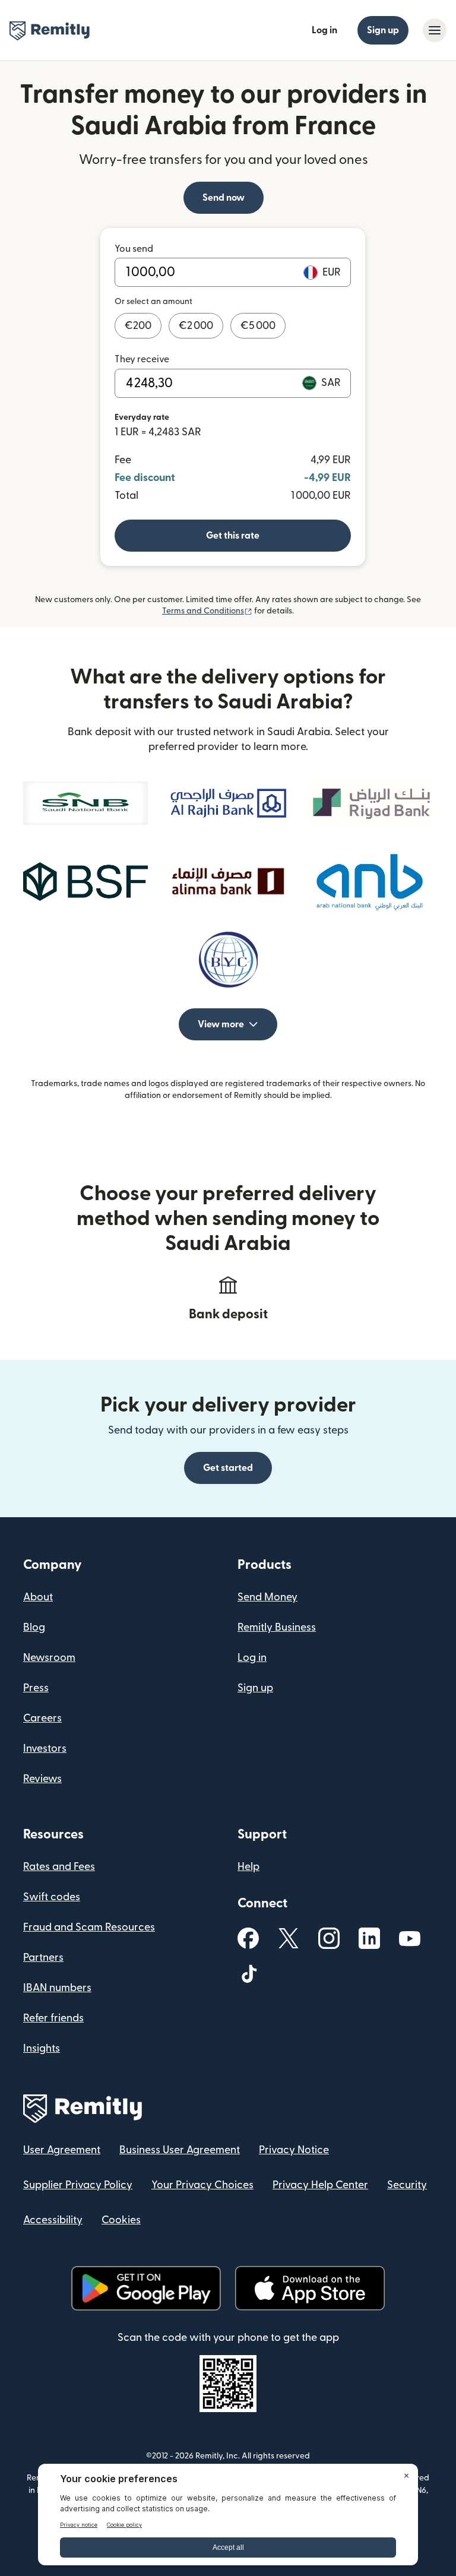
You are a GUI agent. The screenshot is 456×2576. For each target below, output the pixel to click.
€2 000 (196, 326)
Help (248, 1867)
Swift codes (52, 1897)
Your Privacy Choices (202, 2185)
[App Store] (310, 2288)
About (38, 1597)
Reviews (42, 1779)
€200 (138, 326)
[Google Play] (146, 2288)
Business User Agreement (180, 2150)
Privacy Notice (294, 2150)
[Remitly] (50, 31)
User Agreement (62, 2150)
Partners (43, 1958)
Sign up (383, 30)
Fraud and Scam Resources (89, 1927)
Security (407, 2185)
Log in (324, 30)
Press (36, 1688)
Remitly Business (277, 1627)
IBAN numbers (57, 1988)
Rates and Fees (59, 1867)
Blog (34, 1627)
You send (134, 249)
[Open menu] (435, 30)
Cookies (121, 2220)
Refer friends (53, 2018)
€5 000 (258, 326)
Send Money (267, 1597)
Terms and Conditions (207, 611)
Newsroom (49, 1658)
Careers (42, 1718)
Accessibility (53, 2220)
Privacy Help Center (320, 2185)
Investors (45, 1749)
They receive (142, 359)
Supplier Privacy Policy (78, 2185)
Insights (42, 2048)
